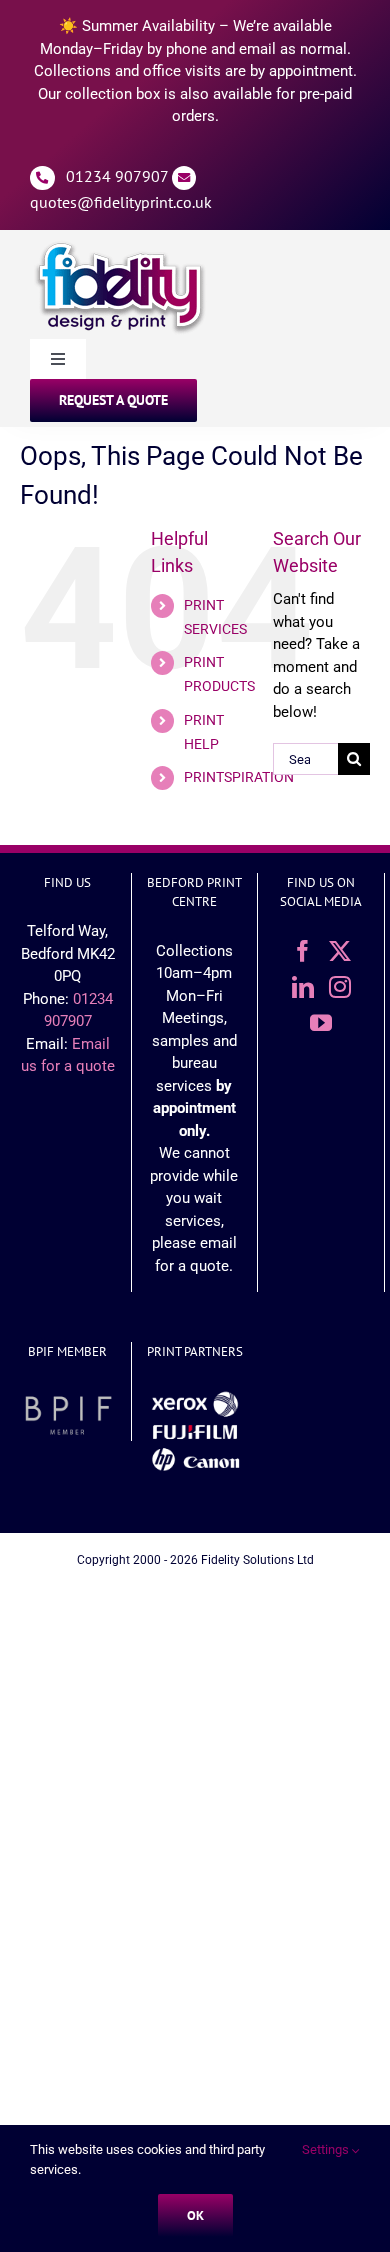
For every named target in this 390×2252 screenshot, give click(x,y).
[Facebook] (303, 951)
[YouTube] (321, 1023)
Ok (195, 2215)
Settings (327, 2149)
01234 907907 (117, 176)
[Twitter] (340, 951)
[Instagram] (340, 987)
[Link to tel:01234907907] (42, 178)
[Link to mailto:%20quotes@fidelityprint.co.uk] (184, 178)
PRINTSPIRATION (239, 777)
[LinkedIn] (303, 987)
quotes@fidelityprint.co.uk (121, 202)
